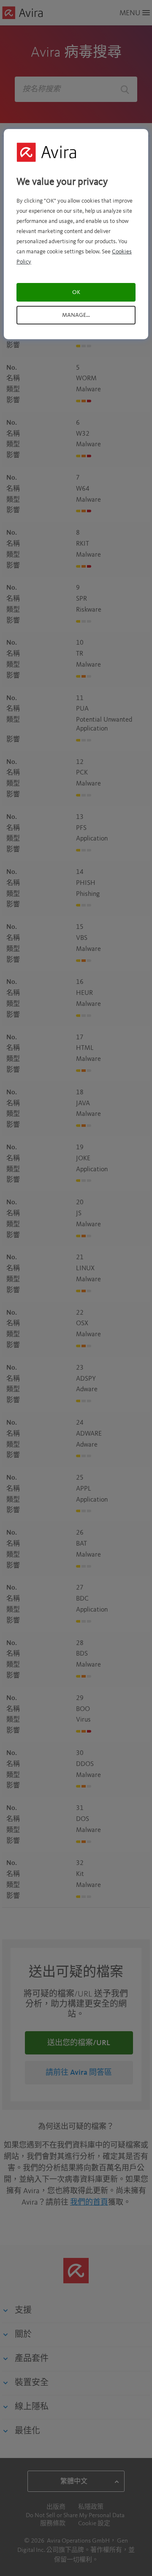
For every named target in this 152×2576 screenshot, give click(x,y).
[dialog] (76, 234)
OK (76, 292)
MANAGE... (76, 315)
